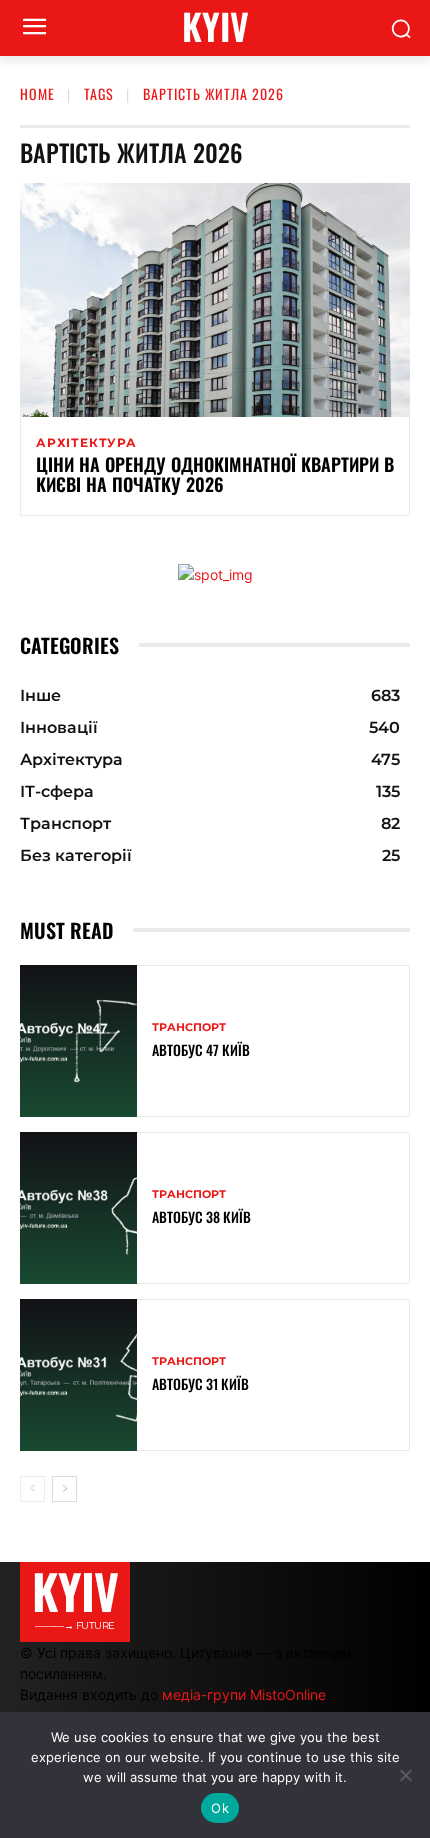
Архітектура (86, 443)
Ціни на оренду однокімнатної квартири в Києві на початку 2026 (215, 474)
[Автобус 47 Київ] (78, 1041)
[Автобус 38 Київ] (78, 1208)
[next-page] (64, 1489)
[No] (405, 1775)
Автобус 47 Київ (201, 1049)
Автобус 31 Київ (200, 1383)
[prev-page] (32, 1489)
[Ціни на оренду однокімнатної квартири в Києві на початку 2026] (215, 300)
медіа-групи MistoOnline (244, 1694)
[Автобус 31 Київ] (78, 1375)
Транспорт (189, 1027)
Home (37, 93)
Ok (220, 1808)
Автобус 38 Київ (201, 1216)
